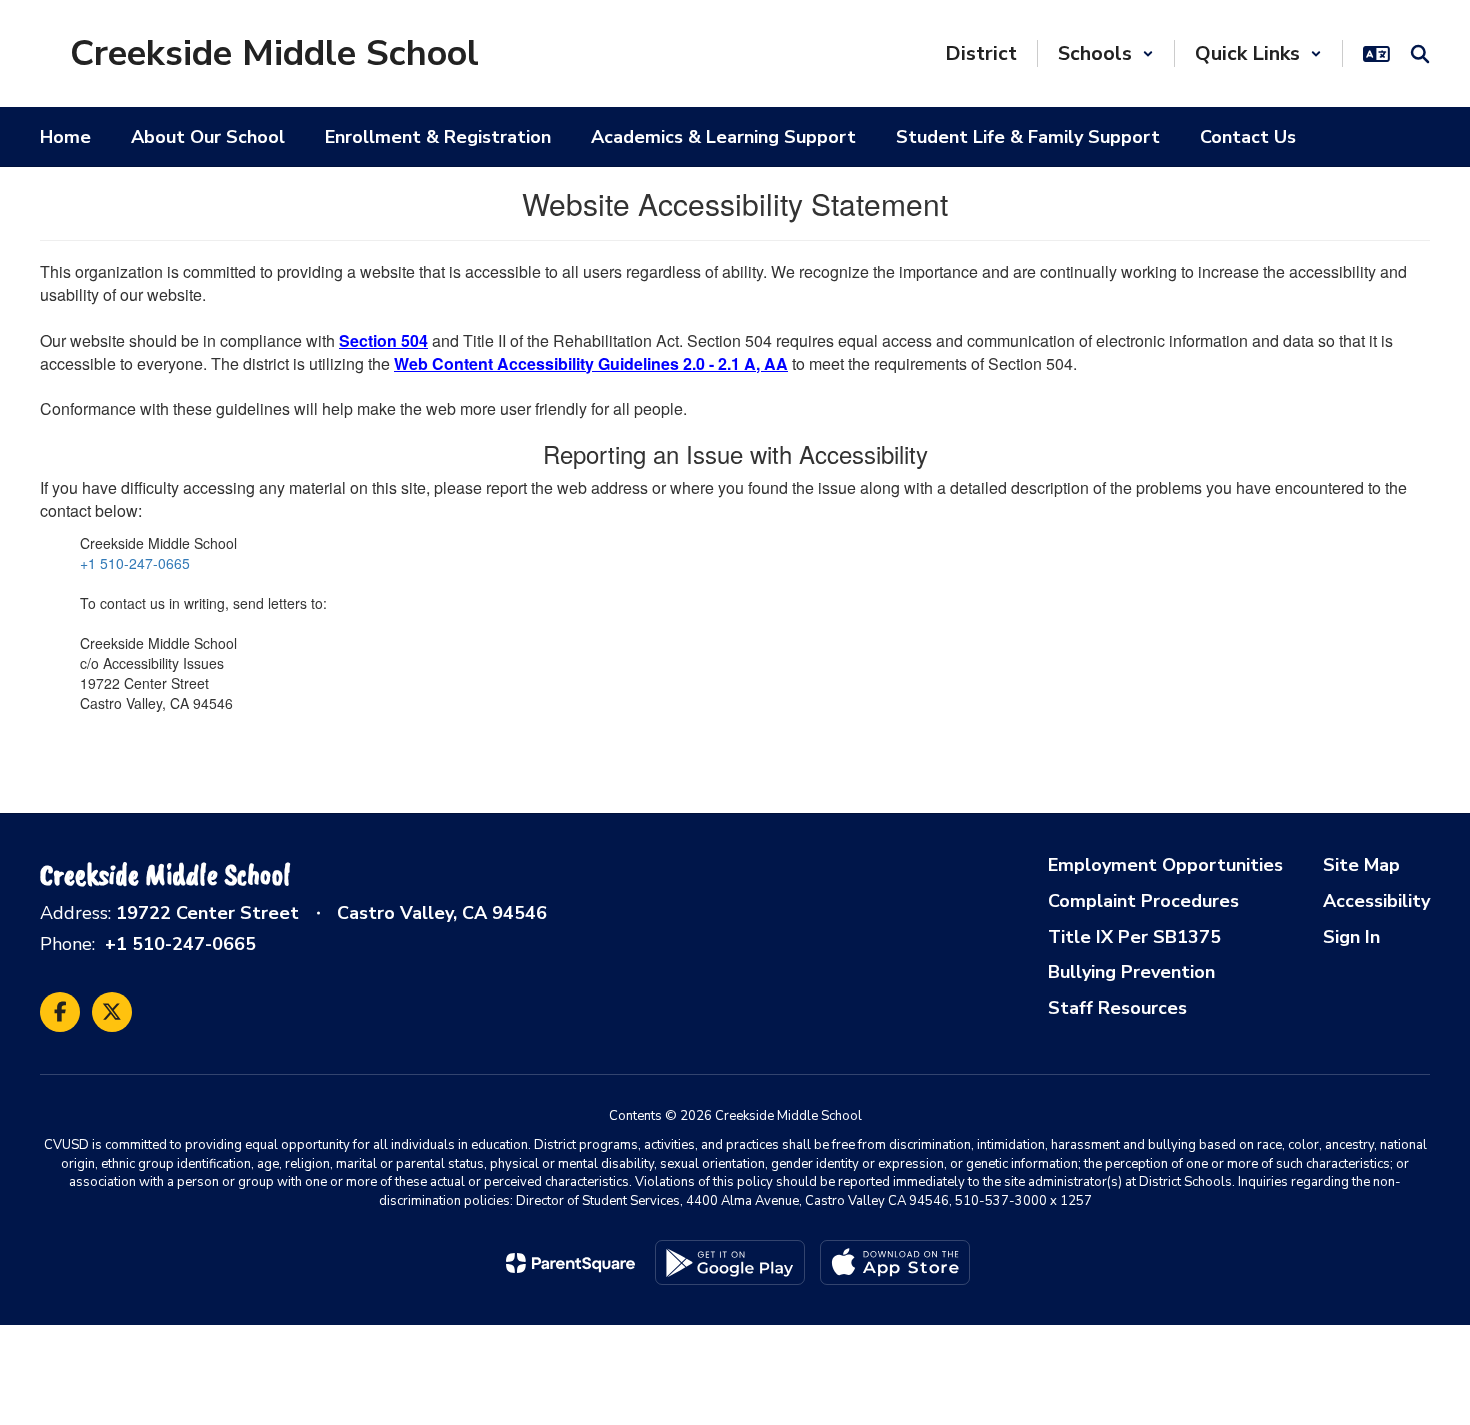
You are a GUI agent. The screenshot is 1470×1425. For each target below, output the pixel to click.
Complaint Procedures (1143, 901)
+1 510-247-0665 (135, 563)
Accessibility (1376, 901)
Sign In (1351, 937)
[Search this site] (1420, 54)
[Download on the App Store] (895, 1262)
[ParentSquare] (570, 1263)
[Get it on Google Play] (730, 1262)
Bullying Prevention (1131, 972)
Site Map (1361, 865)
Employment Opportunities (1165, 865)
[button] (1106, 53)
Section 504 (383, 340)
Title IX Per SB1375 (1134, 937)
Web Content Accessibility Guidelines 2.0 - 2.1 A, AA (591, 363)
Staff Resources (1117, 1008)
